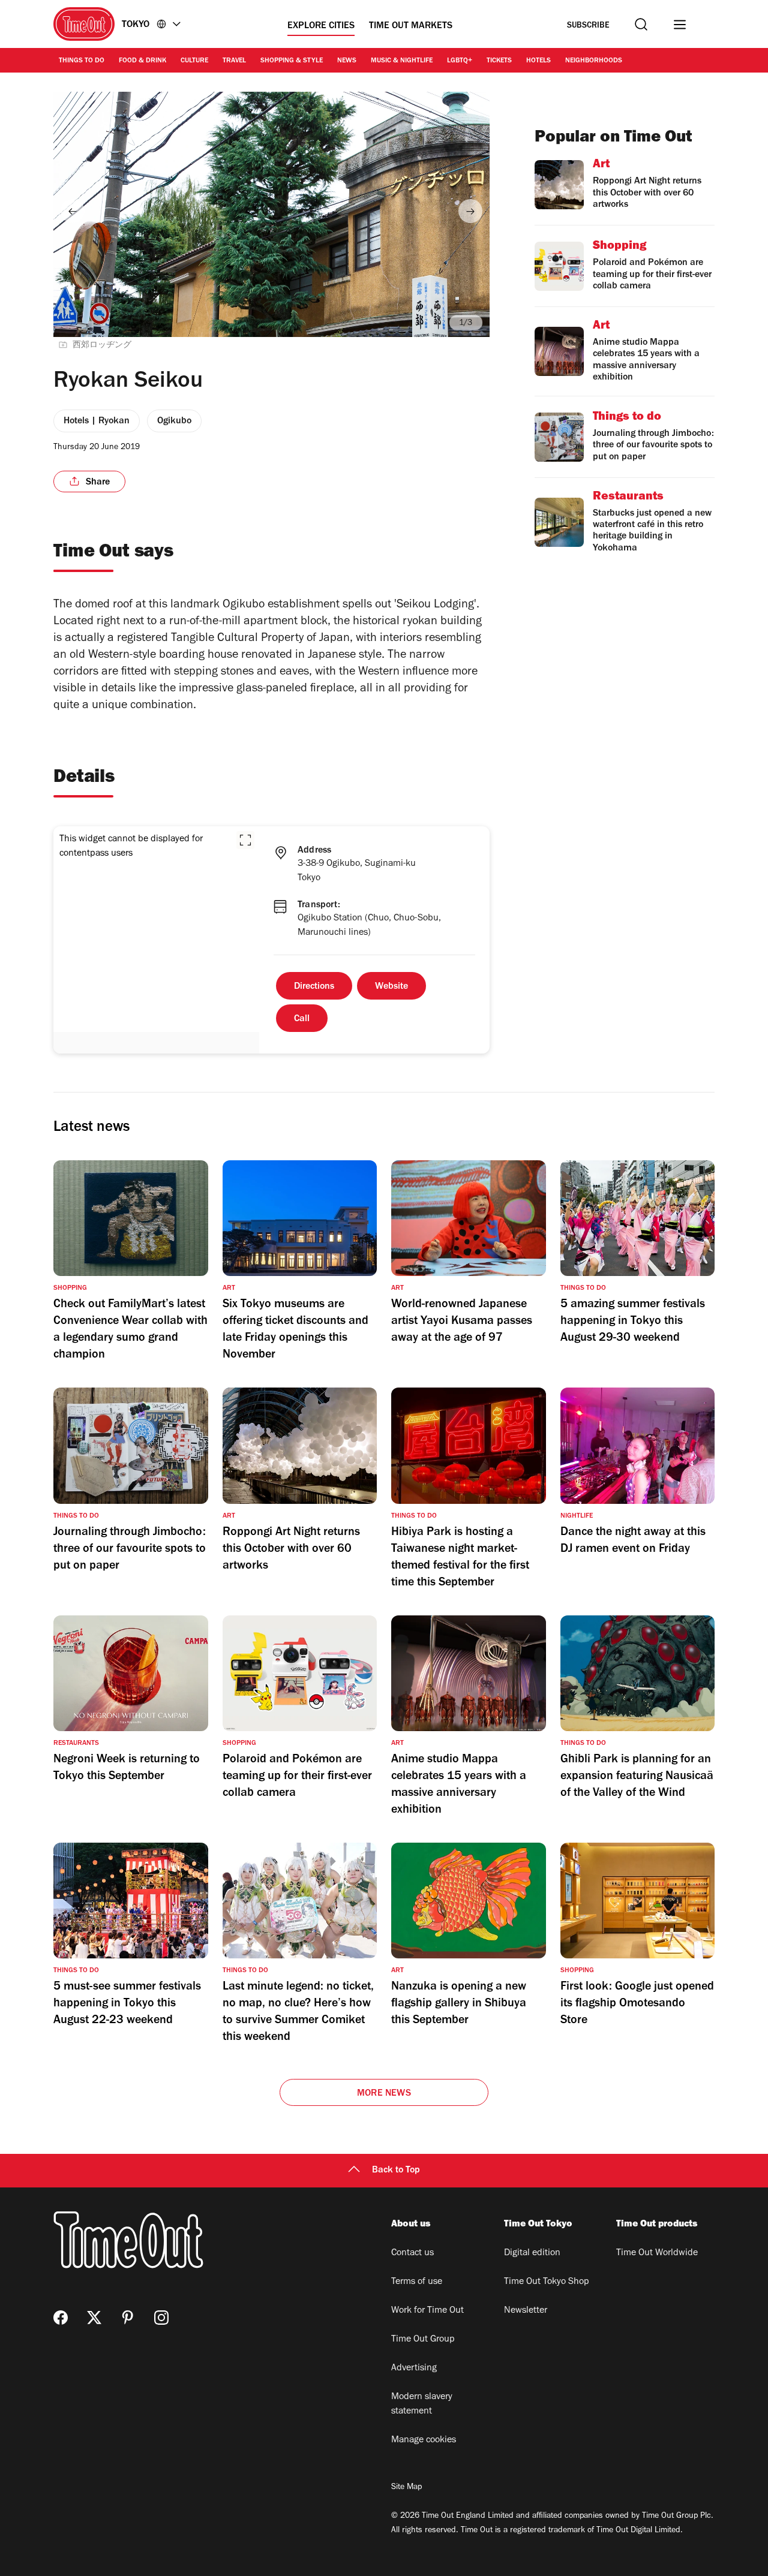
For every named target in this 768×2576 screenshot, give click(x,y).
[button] (245, 840)
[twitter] (94, 2318)
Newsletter (526, 2311)
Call (302, 1019)
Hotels (538, 61)
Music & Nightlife (402, 61)
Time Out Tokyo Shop (547, 2282)
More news (384, 2094)
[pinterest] (128, 2318)
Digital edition (532, 2253)
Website (391, 987)
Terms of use (417, 2282)
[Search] (641, 24)
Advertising (414, 2369)
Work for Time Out (427, 2311)
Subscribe (588, 26)
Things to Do (82, 61)
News (347, 61)
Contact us (412, 2253)
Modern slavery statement (422, 2405)
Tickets (499, 61)
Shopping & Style (292, 61)
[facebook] (61, 2318)
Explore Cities (321, 26)
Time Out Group (423, 2340)
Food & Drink (142, 61)
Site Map (406, 2488)
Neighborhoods (594, 61)
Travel (234, 61)
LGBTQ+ (460, 61)
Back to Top (396, 2171)
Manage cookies (424, 2440)
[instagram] (161, 2318)
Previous (73, 211)
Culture (194, 61)
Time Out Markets (411, 26)
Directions (314, 987)
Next (470, 211)
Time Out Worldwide (657, 2253)
